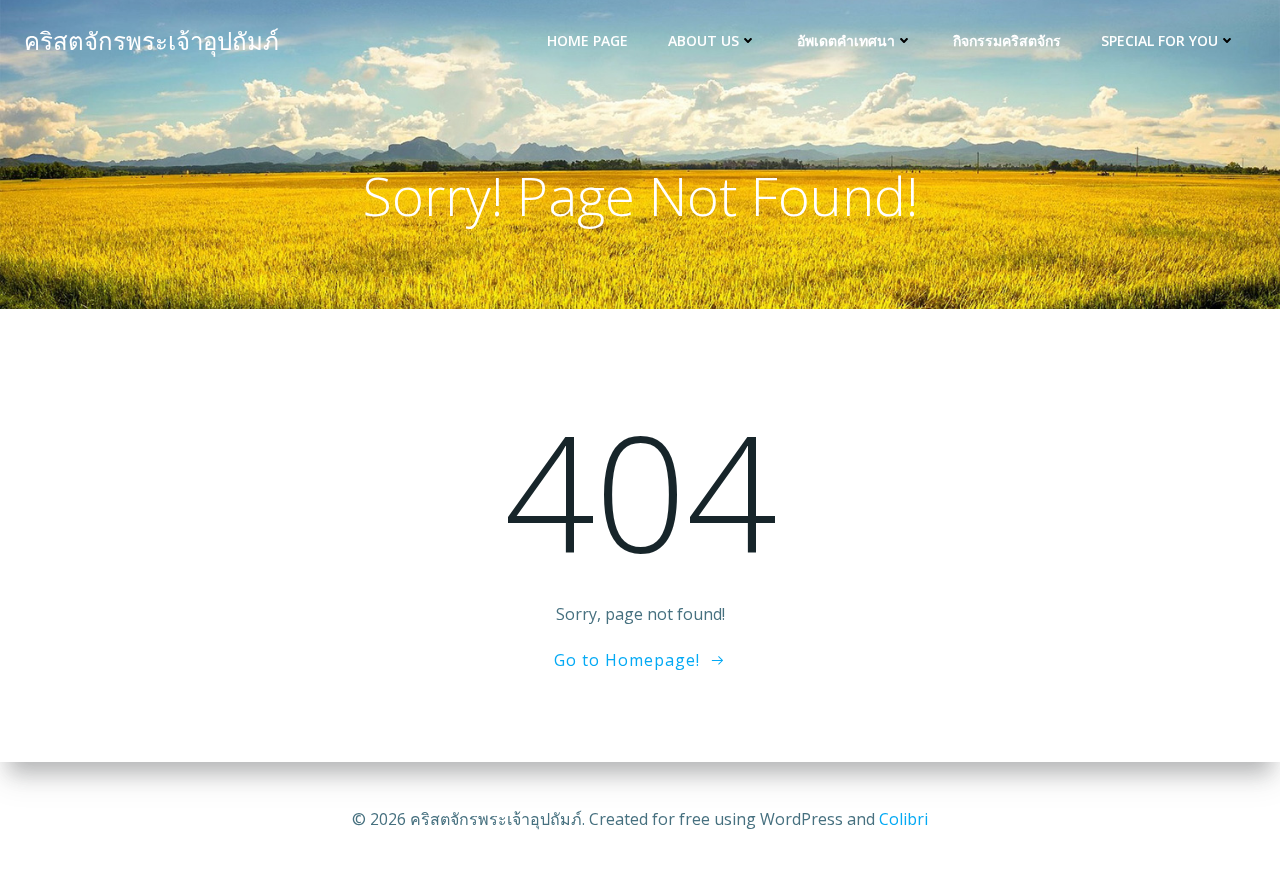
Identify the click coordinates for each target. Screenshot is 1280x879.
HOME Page (587, 40)
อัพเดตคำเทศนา (846, 40)
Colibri (903, 819)
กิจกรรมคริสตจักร (1007, 40)
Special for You (1159, 40)
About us (703, 40)
